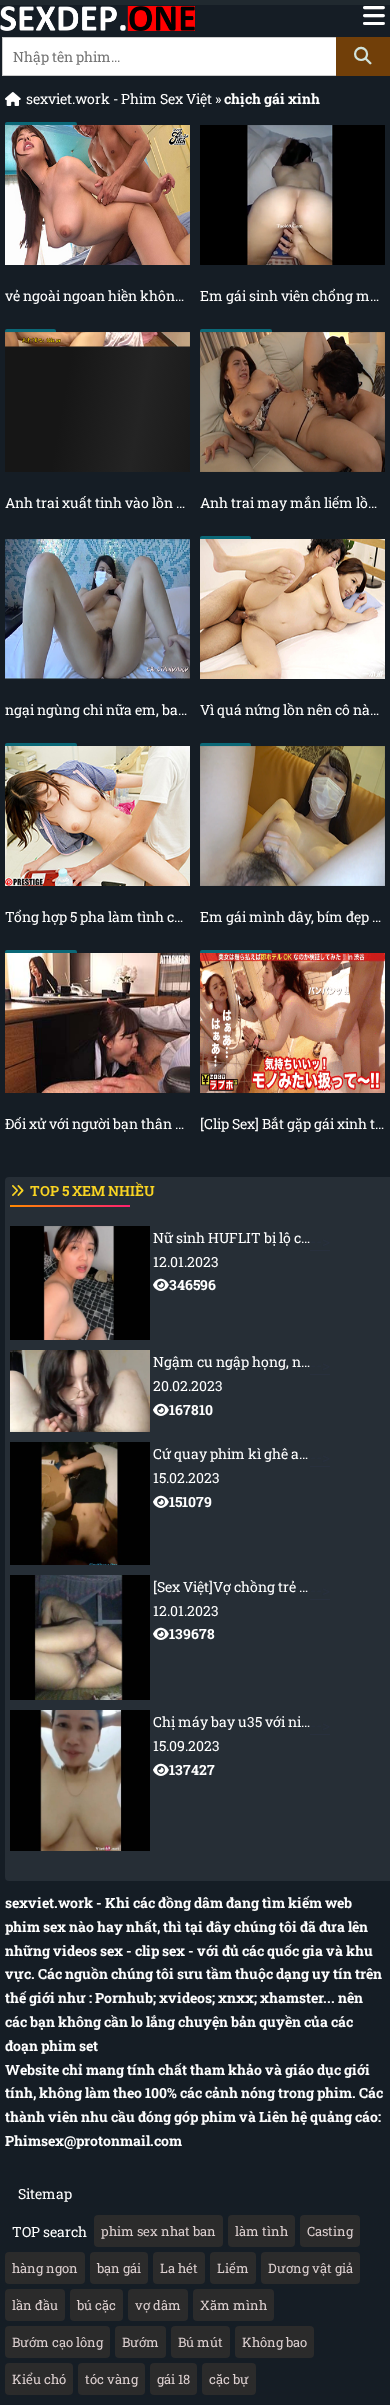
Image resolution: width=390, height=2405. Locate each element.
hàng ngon (45, 2268)
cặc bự (229, 2379)
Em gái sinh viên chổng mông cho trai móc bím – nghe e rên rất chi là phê (292, 295)
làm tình (261, 2231)
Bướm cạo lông (57, 2342)
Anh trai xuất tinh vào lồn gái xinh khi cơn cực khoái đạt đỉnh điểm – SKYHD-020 (97, 502)
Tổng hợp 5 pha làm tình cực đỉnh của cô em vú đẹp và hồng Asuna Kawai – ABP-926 (97, 916)
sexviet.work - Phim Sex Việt (119, 98)
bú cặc (96, 2305)
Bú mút (200, 2342)
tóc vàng (111, 2379)
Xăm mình (233, 2305)
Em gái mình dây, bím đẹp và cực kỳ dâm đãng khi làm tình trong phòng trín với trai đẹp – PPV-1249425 (292, 916)
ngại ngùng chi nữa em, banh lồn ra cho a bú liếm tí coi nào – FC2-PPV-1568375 (97, 709)
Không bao (274, 2342)
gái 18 (173, 2379)
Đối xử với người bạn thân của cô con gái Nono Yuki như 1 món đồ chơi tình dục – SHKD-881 (97, 1123)
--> (271, 1261)
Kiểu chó (39, 2379)
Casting (330, 2231)
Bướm (140, 2342)
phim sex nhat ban (158, 2231)
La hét (179, 2268)
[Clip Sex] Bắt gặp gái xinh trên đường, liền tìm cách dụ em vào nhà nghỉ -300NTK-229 (292, 1123)
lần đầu (35, 2305)
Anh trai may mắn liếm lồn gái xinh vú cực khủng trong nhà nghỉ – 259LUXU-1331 (292, 502)
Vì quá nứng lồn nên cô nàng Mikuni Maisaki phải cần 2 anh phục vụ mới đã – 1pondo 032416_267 (292, 709)
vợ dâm (158, 2305)
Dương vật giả (310, 2268)
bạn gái (119, 2268)
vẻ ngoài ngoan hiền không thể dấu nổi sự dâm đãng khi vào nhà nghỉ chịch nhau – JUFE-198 (97, 295)
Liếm (233, 2268)
